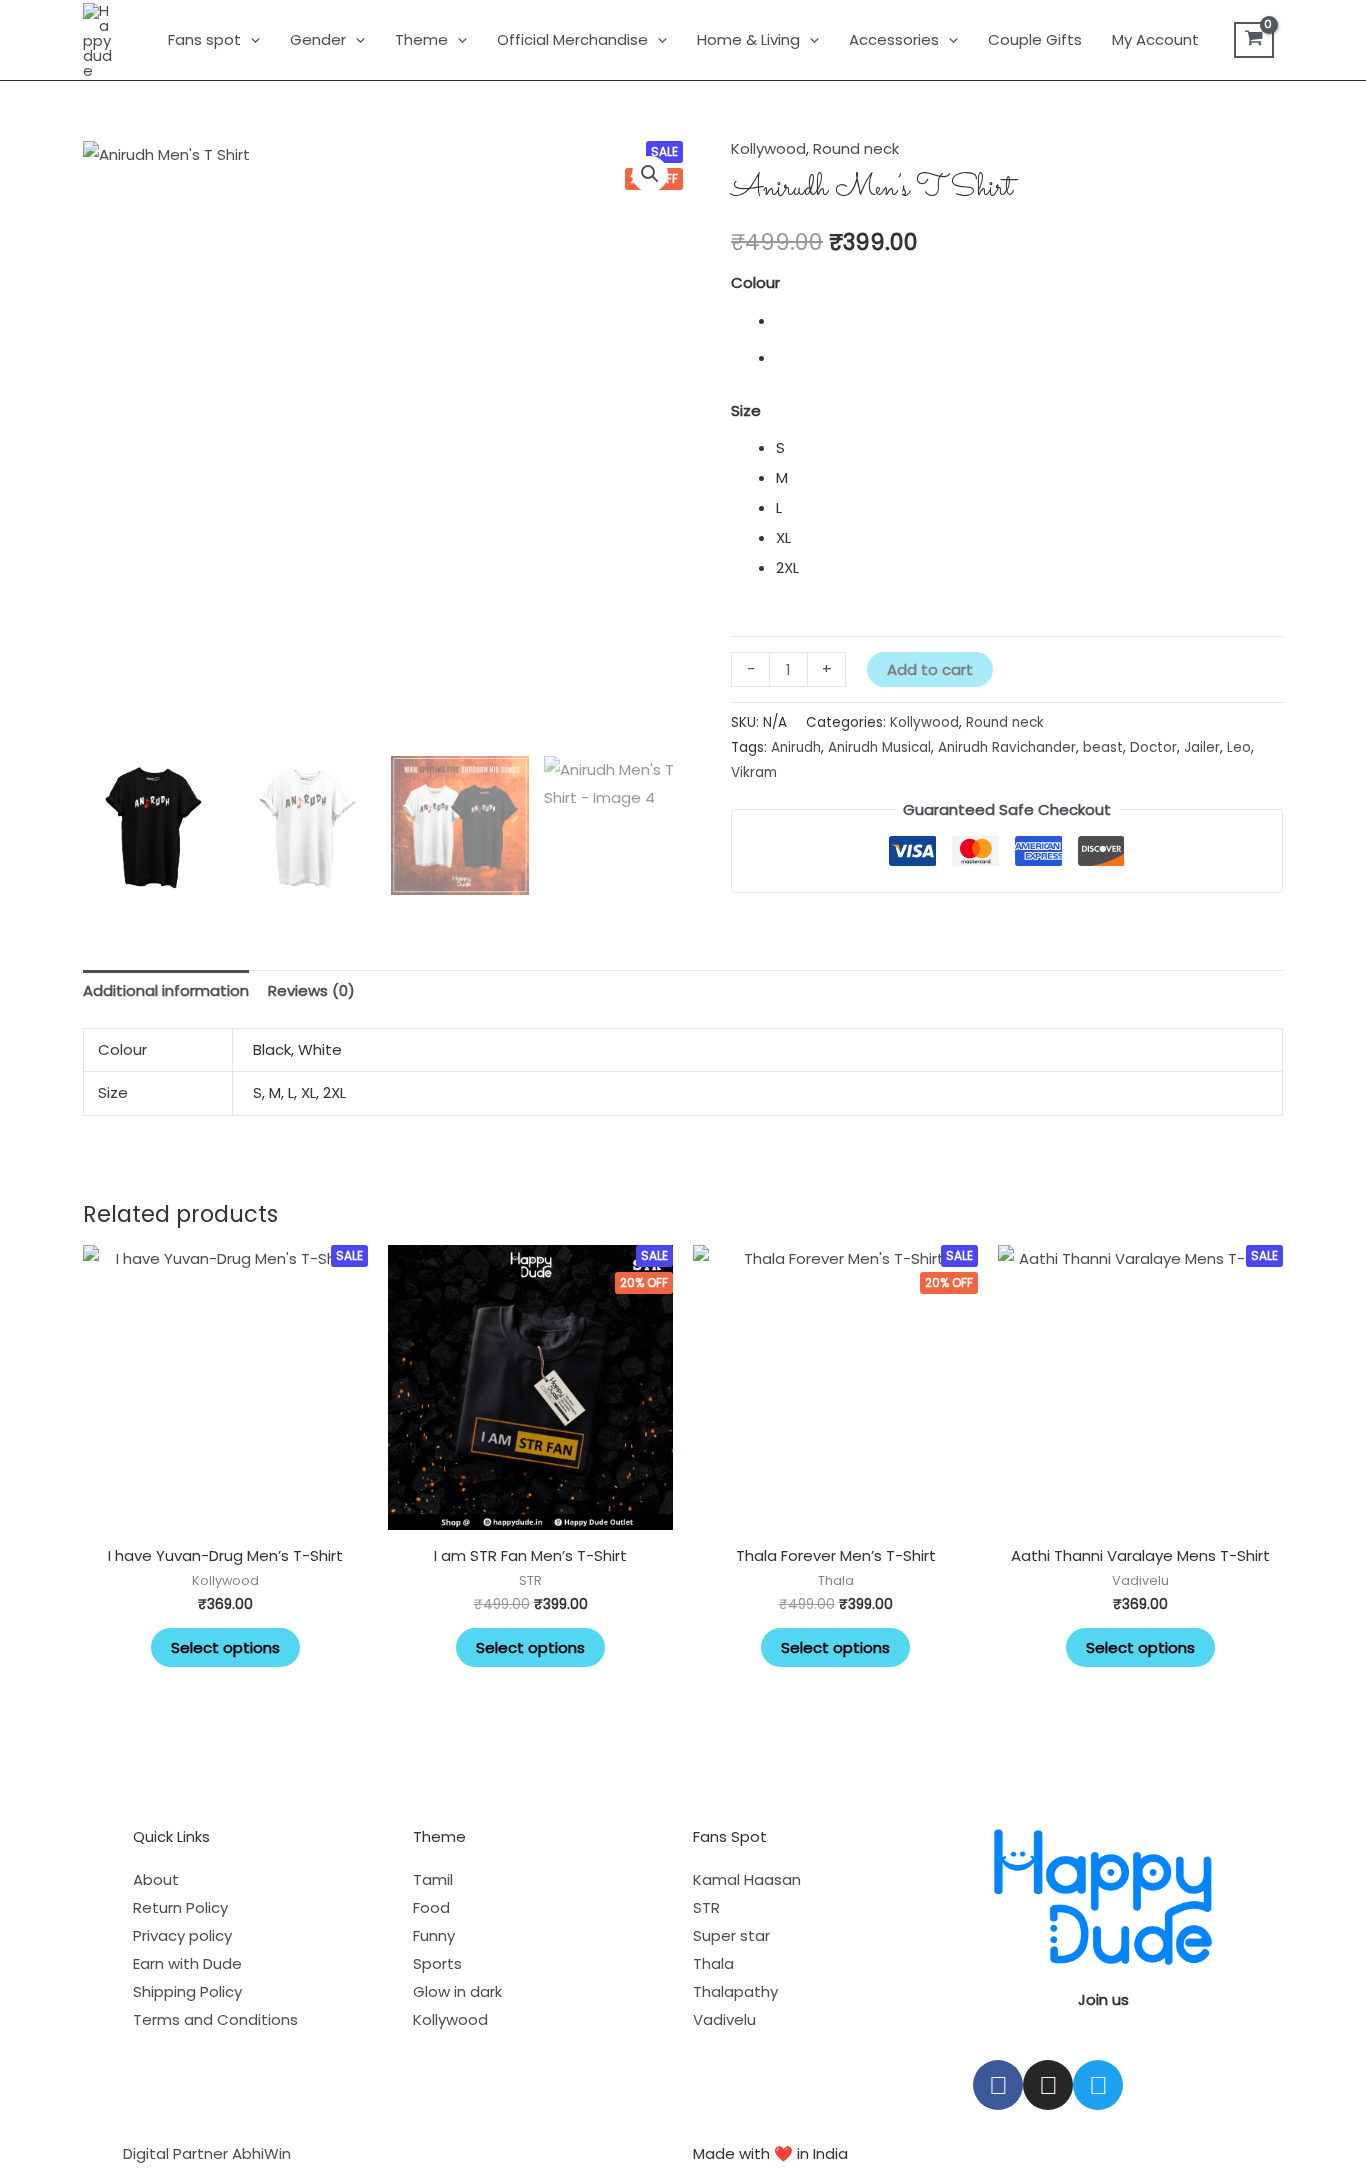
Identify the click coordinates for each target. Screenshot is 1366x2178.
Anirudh (796, 747)
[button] (650, 174)
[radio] (1029, 321)
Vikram (754, 772)
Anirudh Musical (879, 747)
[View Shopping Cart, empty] (1254, 40)
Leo (1239, 747)
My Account (1155, 39)
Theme (421, 39)
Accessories (894, 39)
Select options (225, 1647)
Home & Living (748, 39)
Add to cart (930, 669)
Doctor (1153, 747)
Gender (318, 39)
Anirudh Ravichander (1007, 747)
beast (1103, 747)
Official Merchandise (572, 39)
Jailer (1202, 747)
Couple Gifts (1035, 39)
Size (746, 410)
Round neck (856, 148)
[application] (250, 39)
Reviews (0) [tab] (311, 990)
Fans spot (204, 39)
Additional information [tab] (166, 990)
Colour (755, 282)
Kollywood (768, 148)
